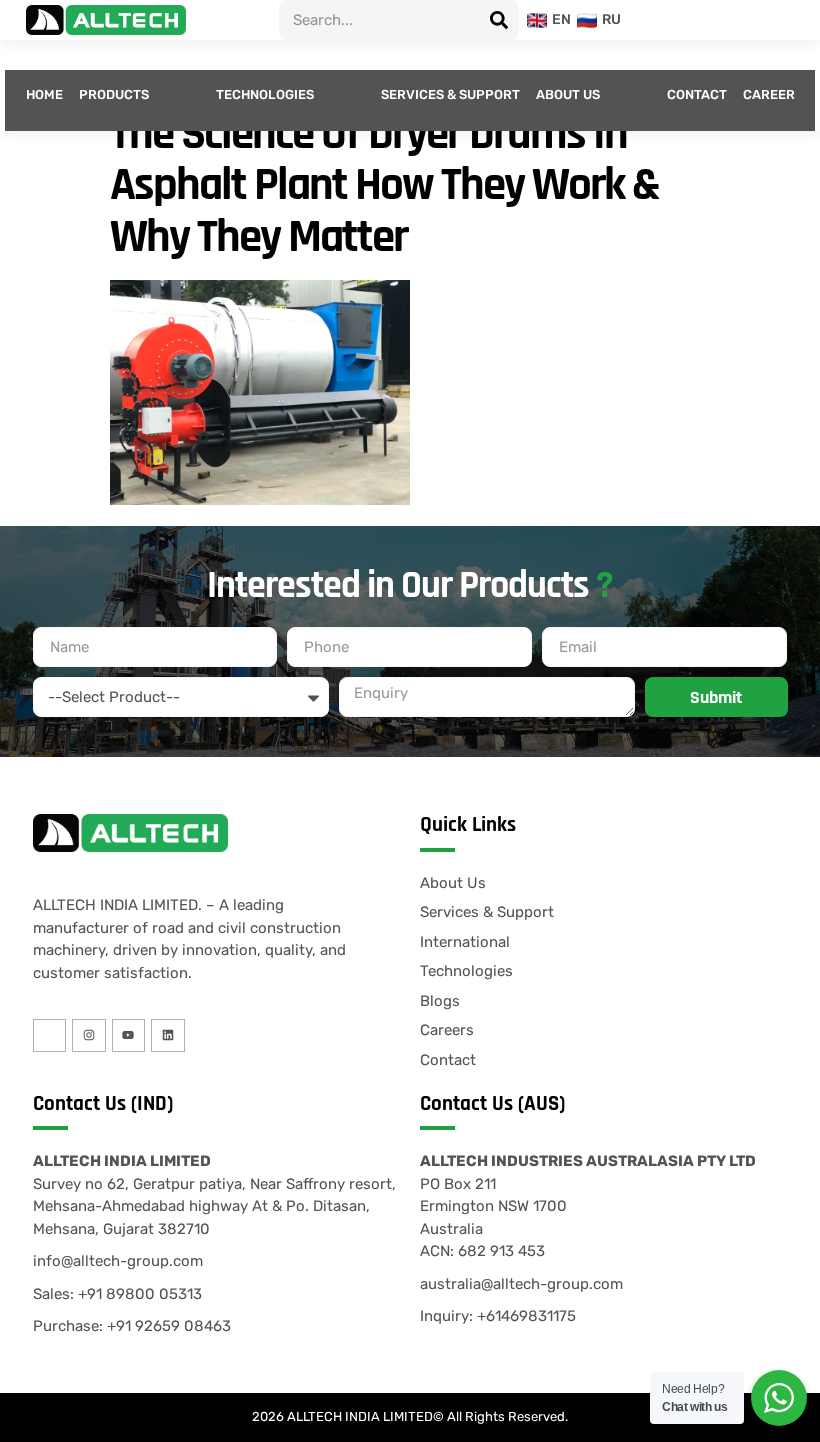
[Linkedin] (168, 1036)
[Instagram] (89, 1036)
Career (769, 94)
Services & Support (450, 94)
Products (114, 94)
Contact (697, 94)
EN (555, 19)
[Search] (499, 20)
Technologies (265, 94)
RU (605, 19)
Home (44, 94)
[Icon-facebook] (50, 1036)
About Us (568, 94)
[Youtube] (129, 1036)
